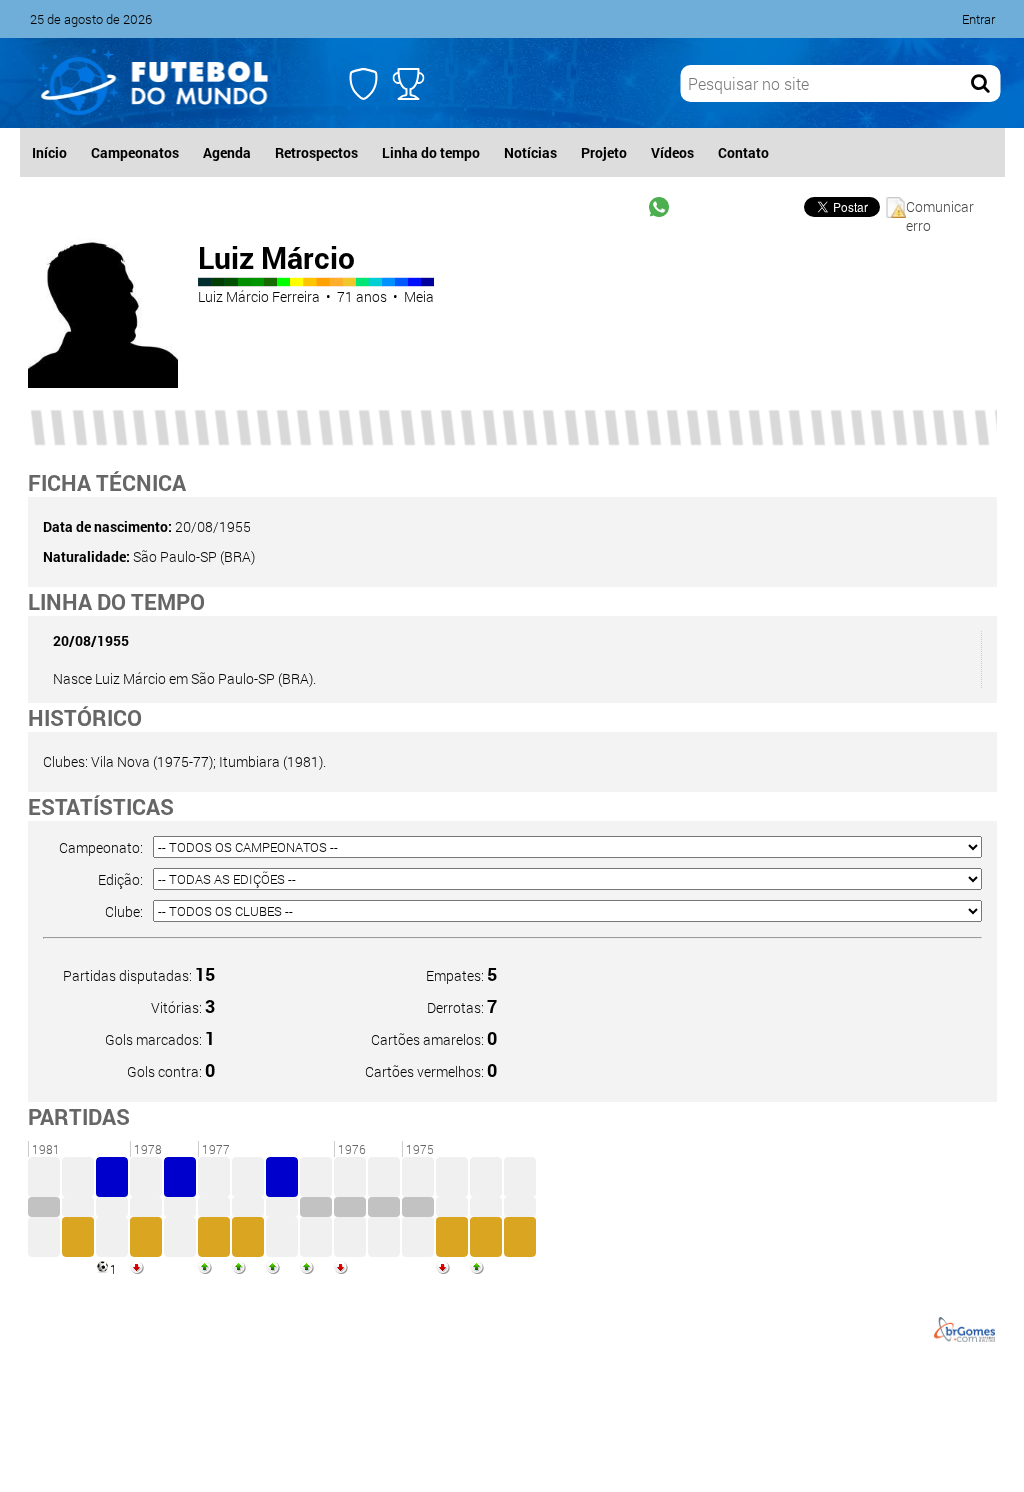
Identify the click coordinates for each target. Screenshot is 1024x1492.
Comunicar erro (940, 207)
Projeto (604, 152)
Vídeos (672, 152)
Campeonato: (101, 847)
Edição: (120, 879)
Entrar (978, 19)
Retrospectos (316, 152)
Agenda (227, 152)
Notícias (530, 152)
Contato (743, 152)
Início (49, 152)
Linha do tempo (431, 152)
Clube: (124, 911)
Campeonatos (135, 152)
